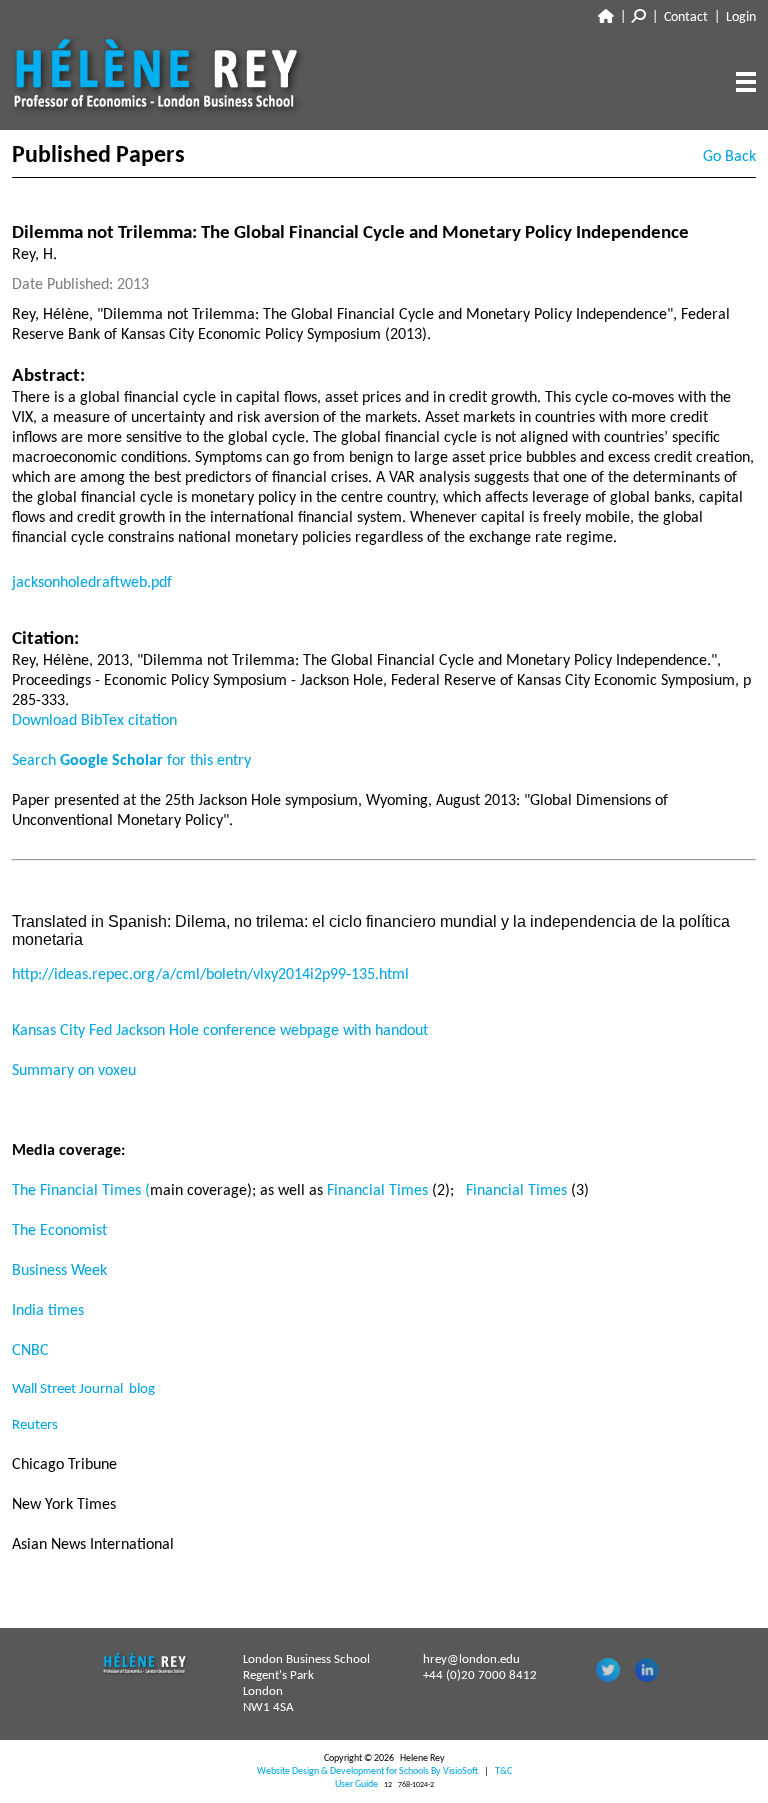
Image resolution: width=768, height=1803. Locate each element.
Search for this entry (131, 761)
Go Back (729, 157)
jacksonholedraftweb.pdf (92, 583)
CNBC (30, 1351)
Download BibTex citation (94, 721)
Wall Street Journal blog (83, 1389)
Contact (686, 17)
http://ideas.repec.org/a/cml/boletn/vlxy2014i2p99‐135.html (210, 975)
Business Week (59, 1271)
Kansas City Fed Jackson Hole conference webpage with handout (220, 1031)
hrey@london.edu (471, 1659)
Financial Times (379, 1191)
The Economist (59, 1231)
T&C (503, 1771)
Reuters (35, 1425)
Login (741, 17)
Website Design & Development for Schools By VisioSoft (367, 1771)
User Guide (356, 1784)
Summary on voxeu (74, 1071)
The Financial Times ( (81, 1191)
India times (48, 1311)
